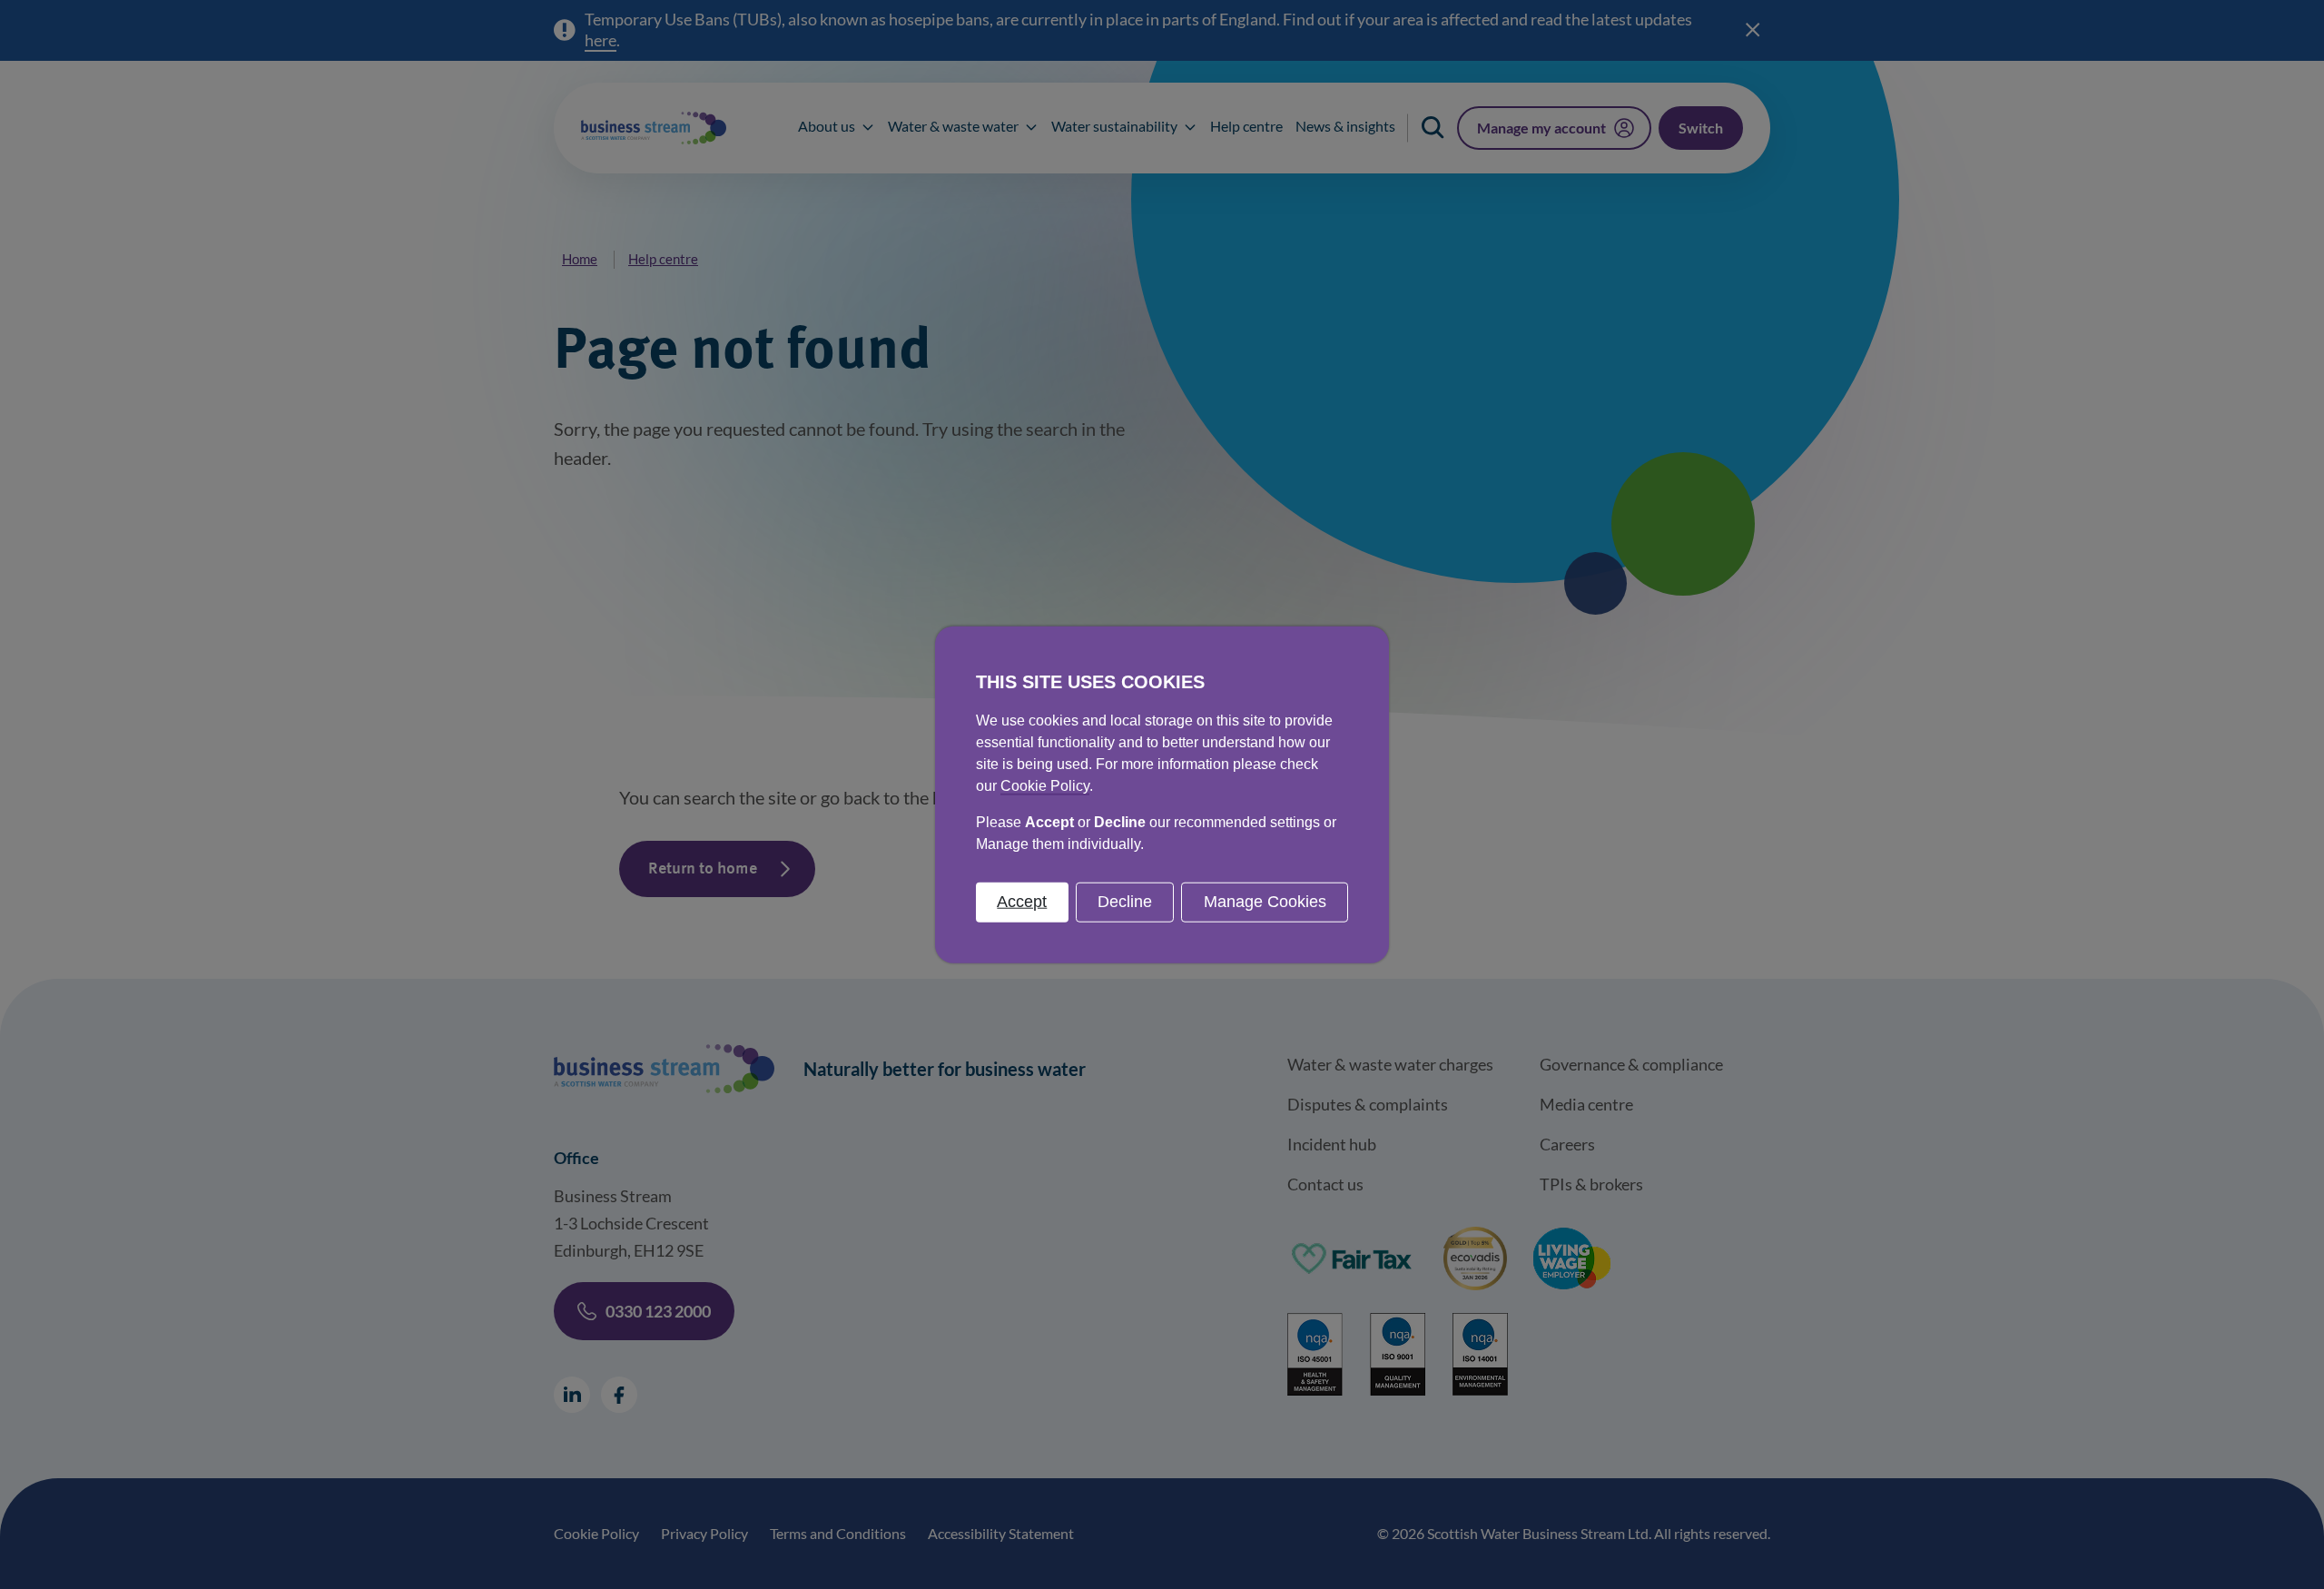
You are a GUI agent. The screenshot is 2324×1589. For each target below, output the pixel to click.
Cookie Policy (1045, 786)
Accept (1022, 902)
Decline (1125, 902)
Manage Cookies (1265, 902)
